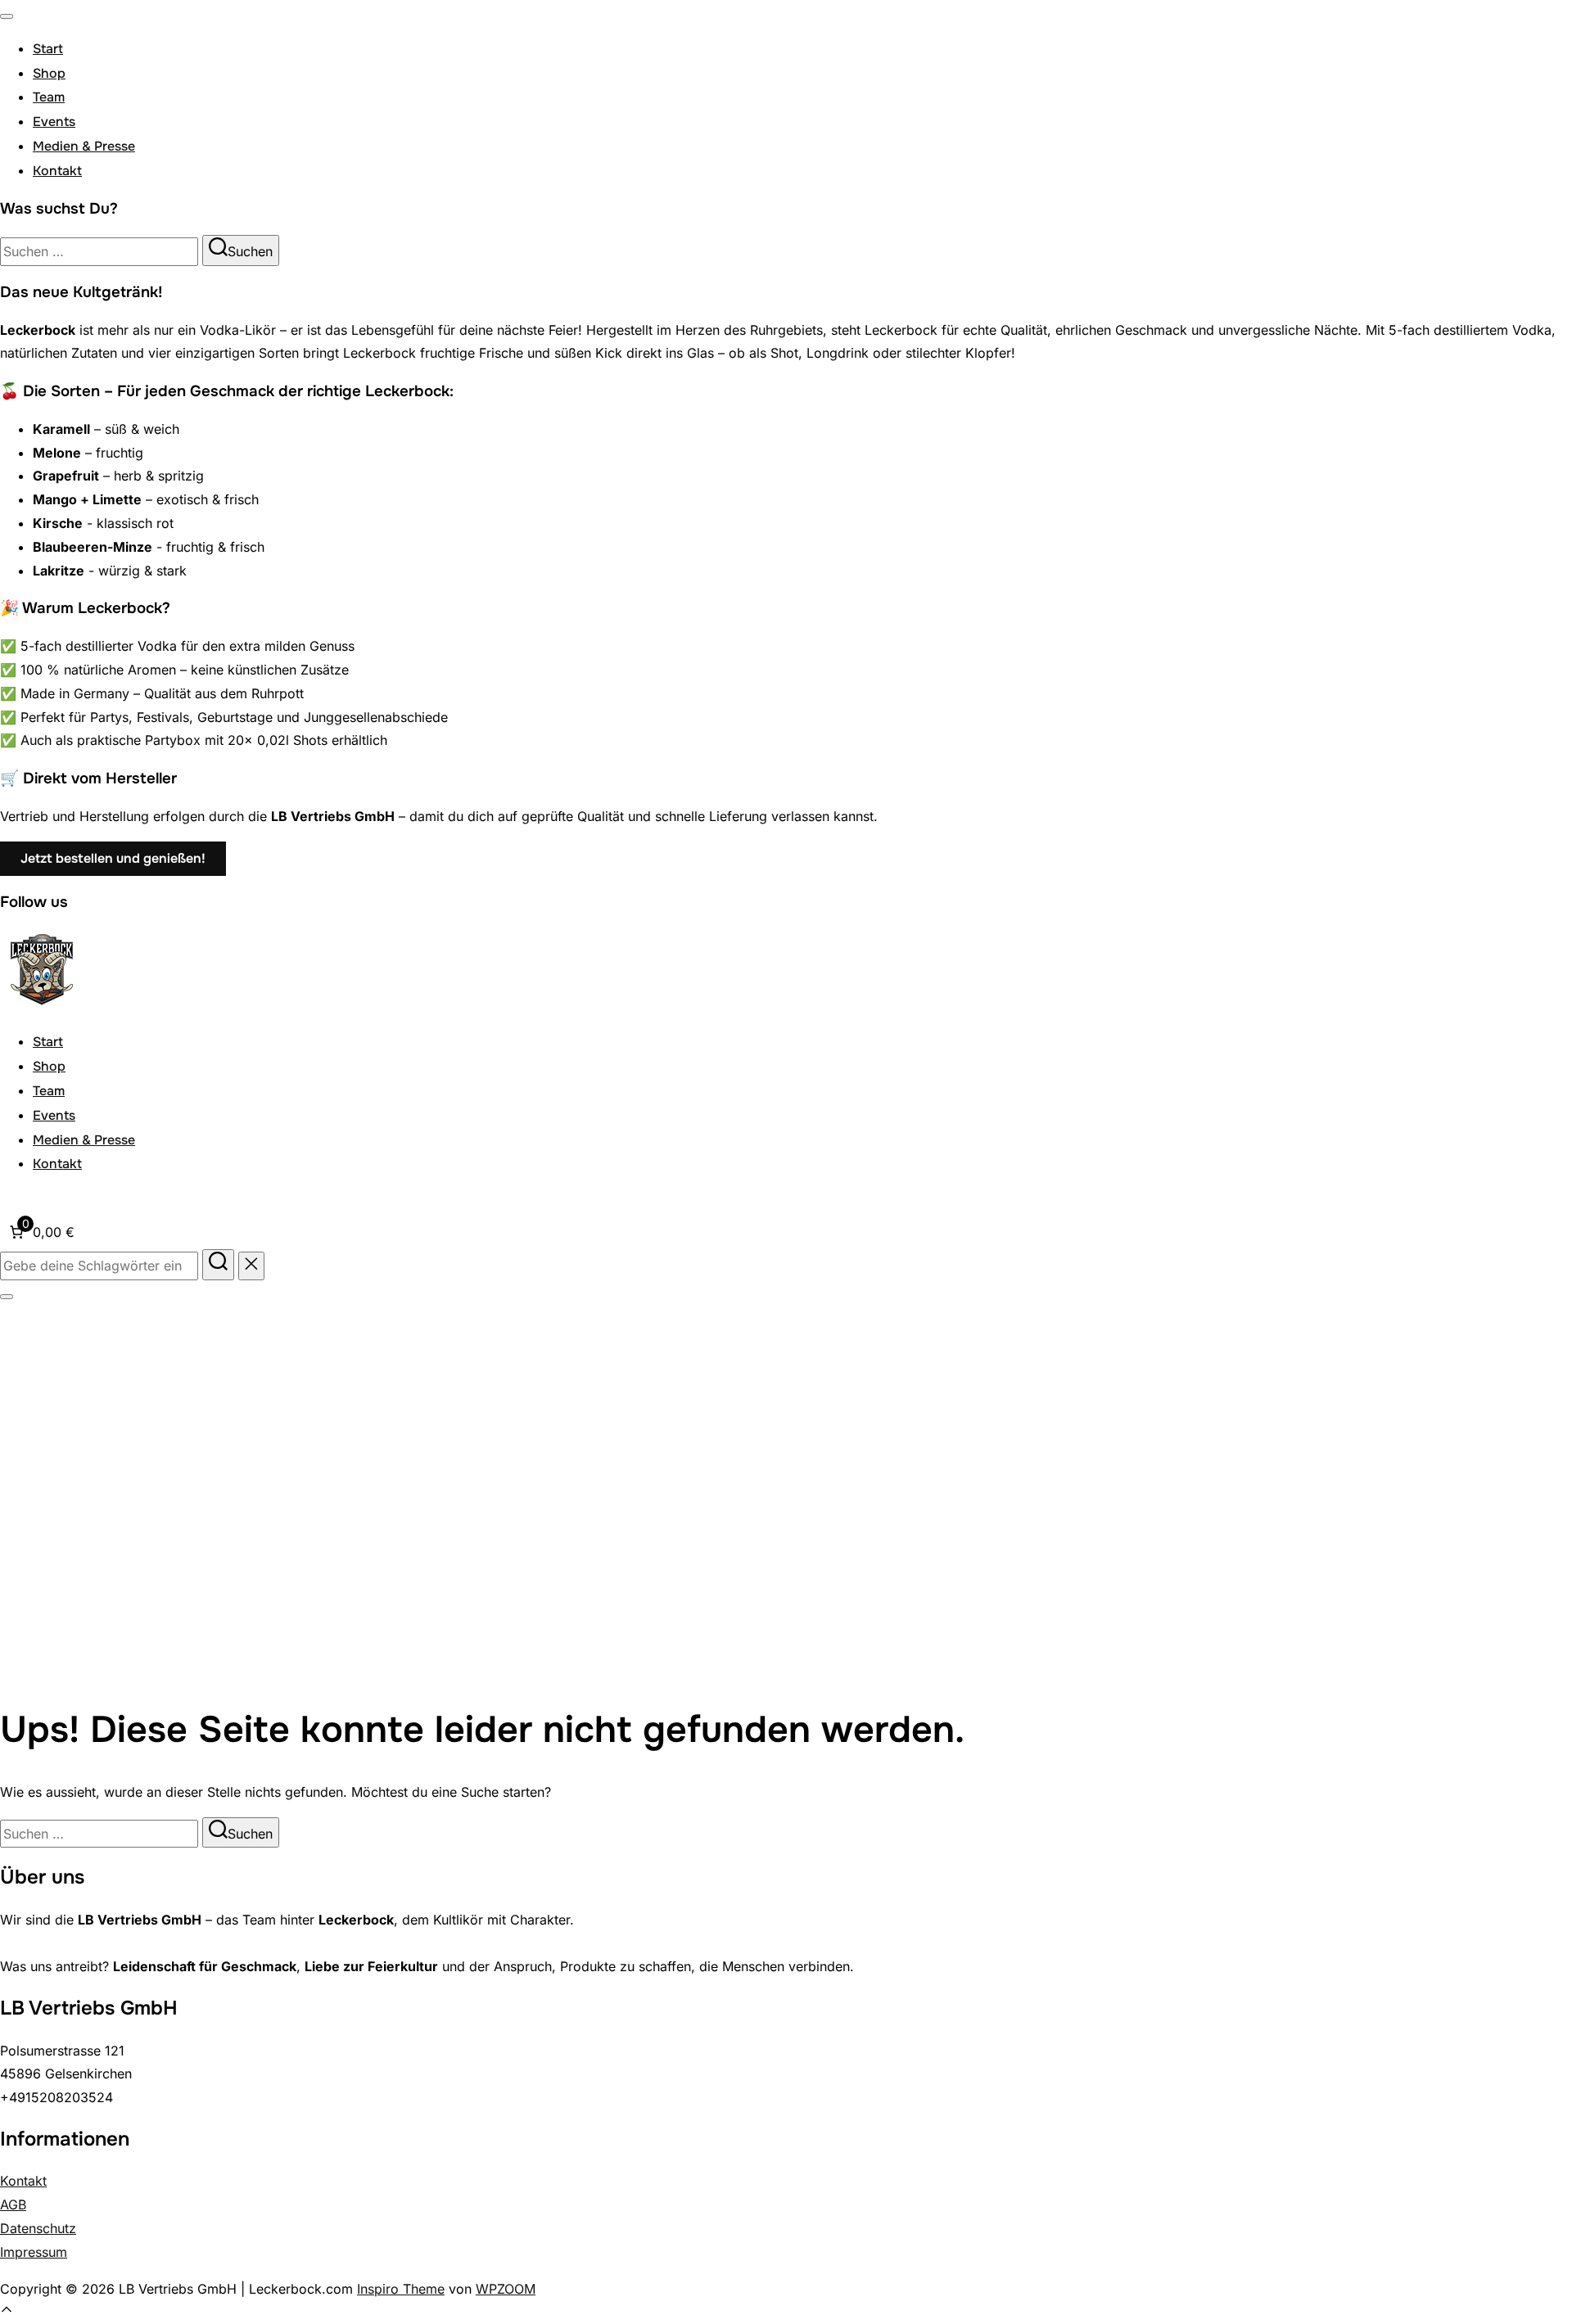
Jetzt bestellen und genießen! (113, 858)
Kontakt (57, 171)
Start (48, 49)
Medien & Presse (84, 146)
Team (49, 97)
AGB (13, 2204)
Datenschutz (38, 2228)
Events (54, 122)
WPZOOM (506, 2289)
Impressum (34, 2252)
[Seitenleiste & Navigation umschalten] (7, 1297)
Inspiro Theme (401, 2289)
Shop (49, 73)
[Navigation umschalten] (7, 16)
